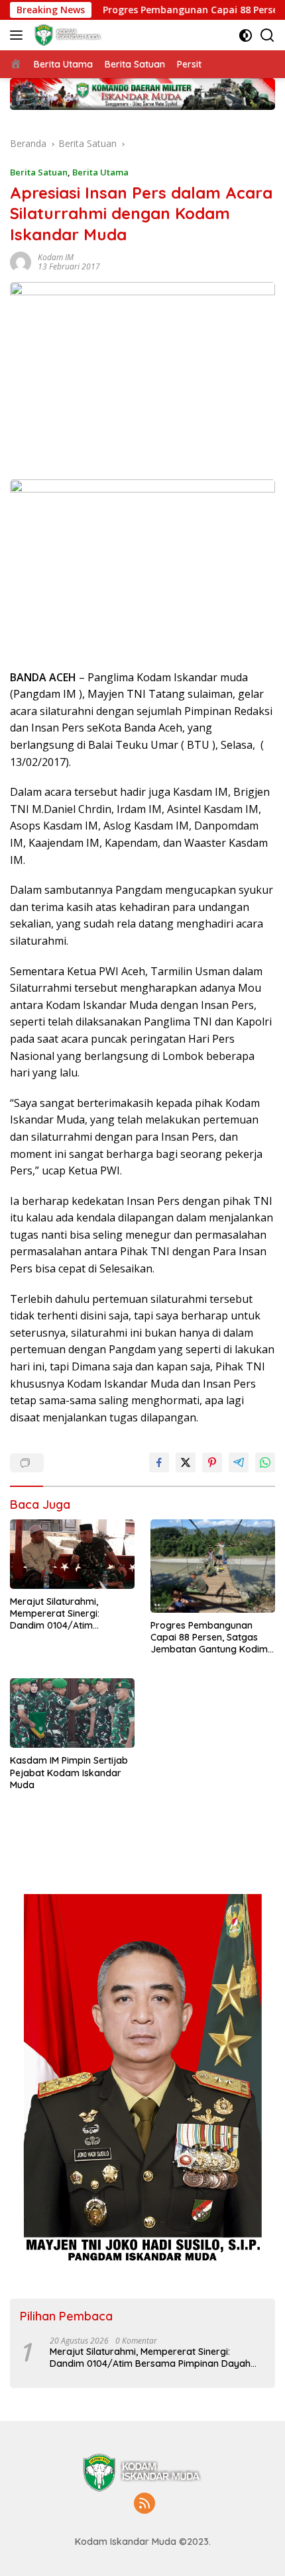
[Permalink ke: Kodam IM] (21, 261)
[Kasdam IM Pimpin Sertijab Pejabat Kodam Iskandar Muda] (72, 1713)
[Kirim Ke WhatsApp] (265, 1462)
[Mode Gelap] (246, 35)
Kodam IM (56, 257)
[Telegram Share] (239, 1462)
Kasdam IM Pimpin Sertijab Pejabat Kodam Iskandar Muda (69, 1772)
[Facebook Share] (159, 1462)
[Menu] (19, 35)
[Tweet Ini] (186, 1462)
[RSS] (144, 2504)
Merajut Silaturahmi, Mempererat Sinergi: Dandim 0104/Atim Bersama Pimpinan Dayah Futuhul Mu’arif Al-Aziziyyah (70, 1614)
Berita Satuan (39, 172)
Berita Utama (100, 172)
